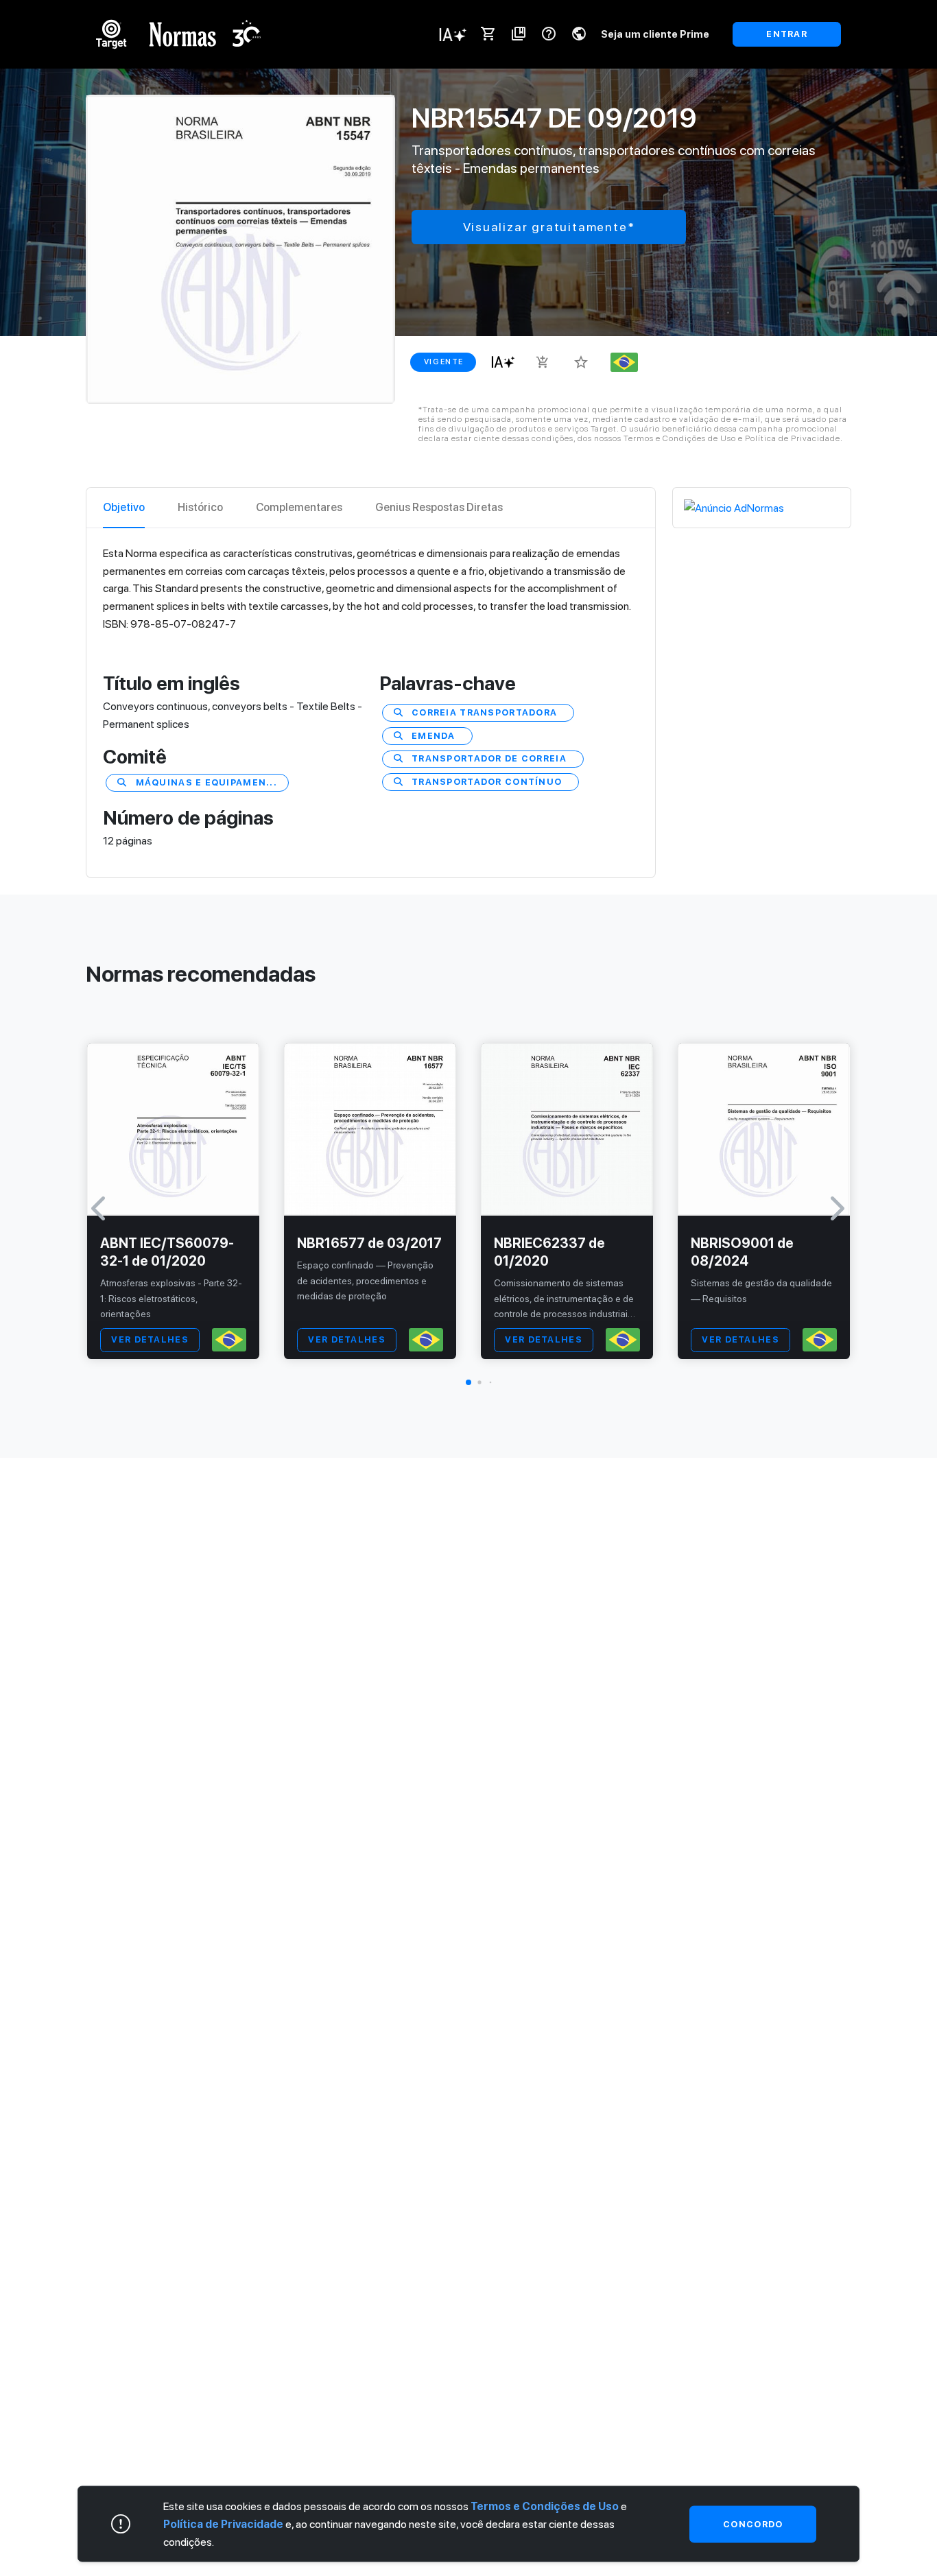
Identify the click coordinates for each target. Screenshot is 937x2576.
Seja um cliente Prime (655, 34)
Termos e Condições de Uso (545, 2506)
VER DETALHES (150, 1339)
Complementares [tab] (299, 507)
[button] (468, 1382)
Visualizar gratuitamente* (549, 227)
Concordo (753, 2524)
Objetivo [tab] (124, 507)
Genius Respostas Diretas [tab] (439, 507)
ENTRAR (787, 34)
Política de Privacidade (223, 2524)
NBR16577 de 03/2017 (369, 1243)
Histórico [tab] (200, 507)
